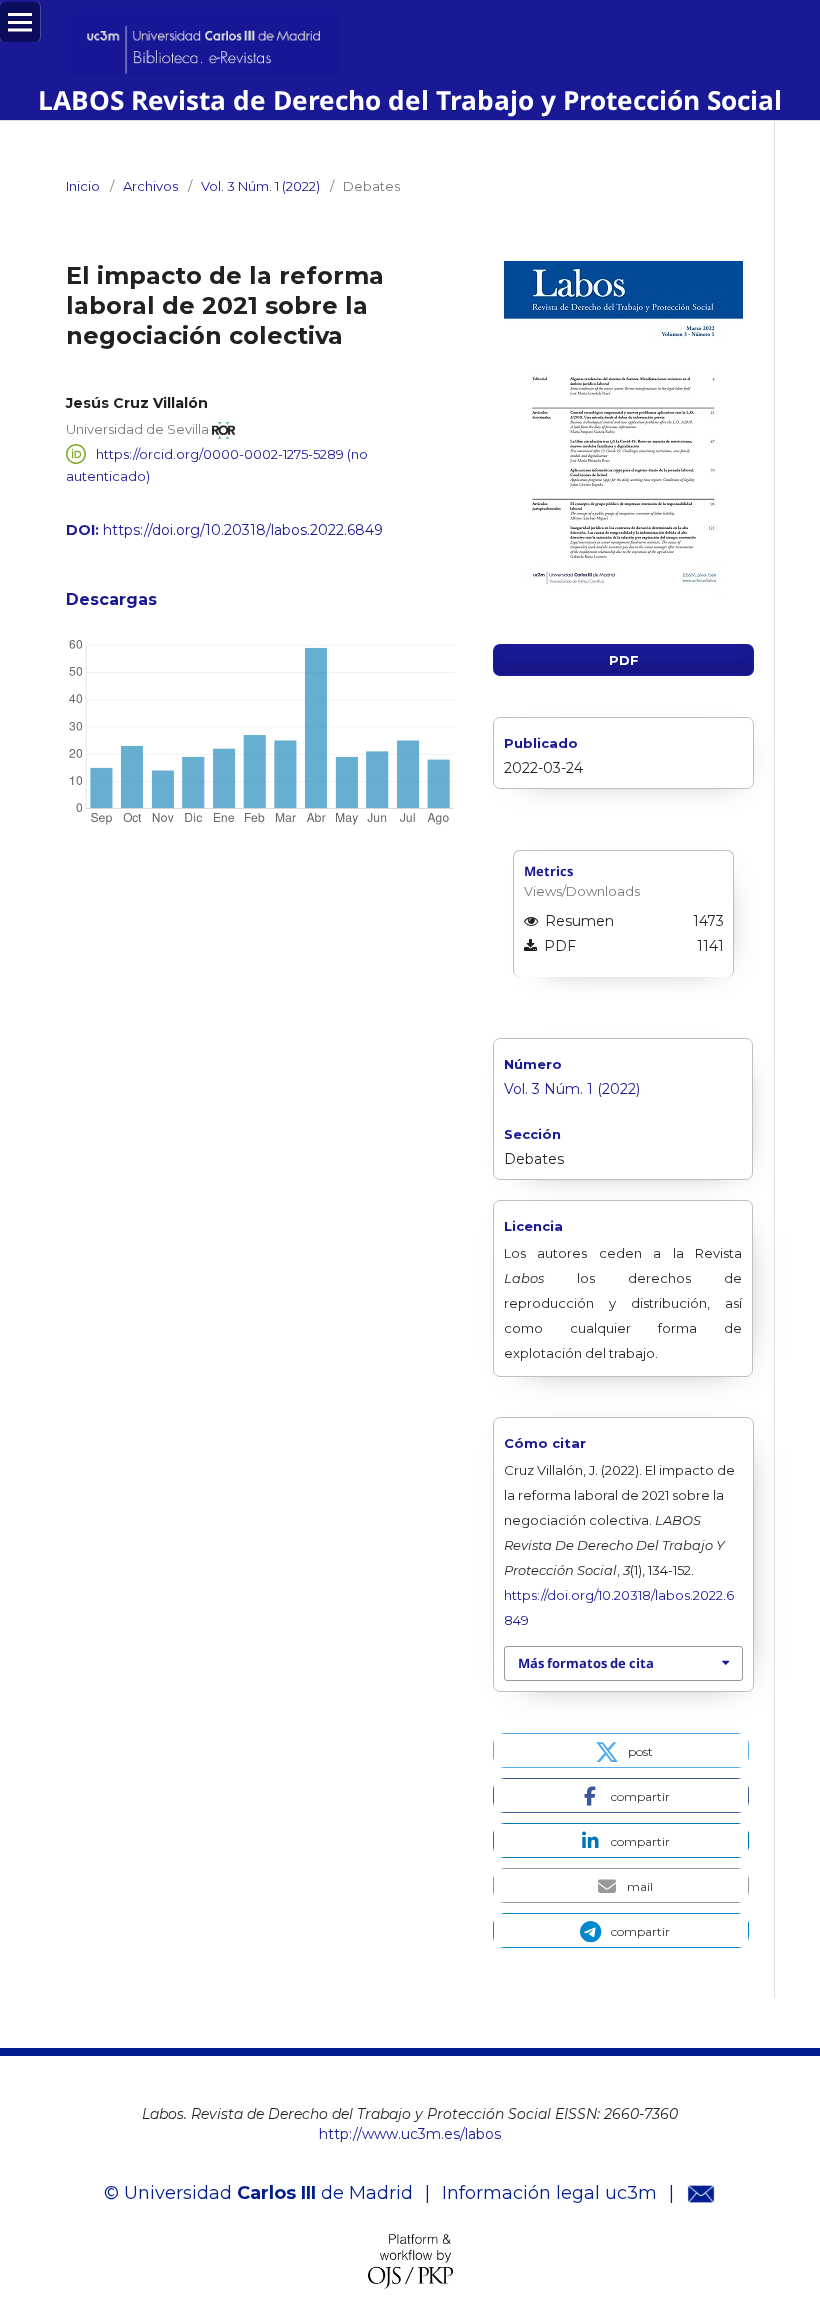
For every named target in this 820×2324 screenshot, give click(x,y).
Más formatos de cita (586, 1663)
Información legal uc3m (549, 2193)
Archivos (150, 186)
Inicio (83, 186)
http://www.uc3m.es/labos (410, 2134)
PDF (624, 660)
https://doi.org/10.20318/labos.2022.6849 (243, 530)
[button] (621, 1750)
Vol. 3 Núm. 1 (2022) (260, 186)
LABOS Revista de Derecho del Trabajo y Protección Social (410, 100)
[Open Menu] (20, 22)
